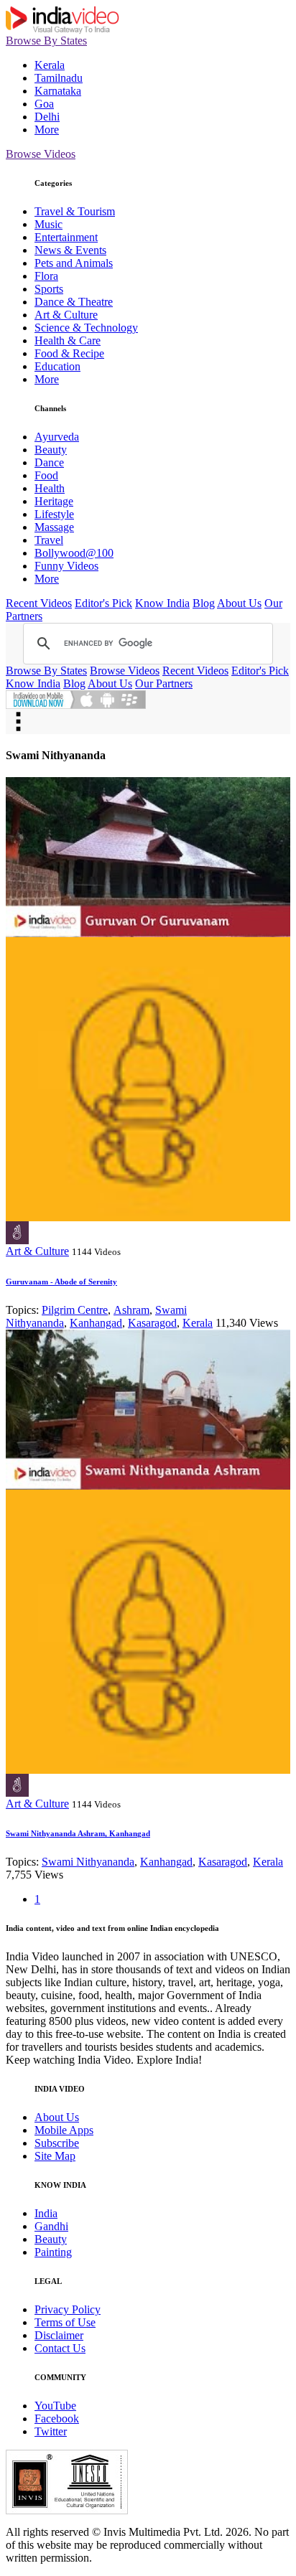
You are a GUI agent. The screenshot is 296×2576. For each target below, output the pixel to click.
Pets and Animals (74, 263)
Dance (49, 462)
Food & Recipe (69, 353)
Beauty (51, 450)
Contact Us (60, 2348)
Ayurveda (57, 437)
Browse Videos (41, 154)
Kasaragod (152, 1323)
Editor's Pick (103, 603)
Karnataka (58, 91)
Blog (204, 603)
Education (57, 366)
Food (46, 475)
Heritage (54, 501)
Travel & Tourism (75, 211)
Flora (46, 276)
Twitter (51, 2431)
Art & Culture (66, 315)
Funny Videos (66, 566)
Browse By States (46, 41)
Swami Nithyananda (88, 1862)
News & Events (70, 250)
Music (48, 224)
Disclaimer (59, 2335)
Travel (49, 540)
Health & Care (68, 340)
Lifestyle (54, 514)
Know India (162, 603)
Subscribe (57, 2143)
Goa (44, 104)
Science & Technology (86, 328)
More (47, 130)
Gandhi (51, 2226)
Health (50, 488)
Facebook (57, 2418)
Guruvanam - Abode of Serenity (61, 1282)
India (46, 2213)
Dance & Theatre (74, 302)
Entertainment (66, 237)
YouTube (55, 2406)
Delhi (47, 117)
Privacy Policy (68, 2309)
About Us (239, 603)
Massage (54, 527)
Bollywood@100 (74, 553)
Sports (49, 289)
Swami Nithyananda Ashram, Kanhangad (78, 1833)
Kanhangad (96, 1323)
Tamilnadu (59, 78)
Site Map (55, 2156)
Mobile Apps (64, 2130)
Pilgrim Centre (75, 1310)
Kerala (50, 65)
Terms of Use (65, 2322)
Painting (53, 2252)
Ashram (131, 1310)
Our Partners (164, 683)
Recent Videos (39, 603)
